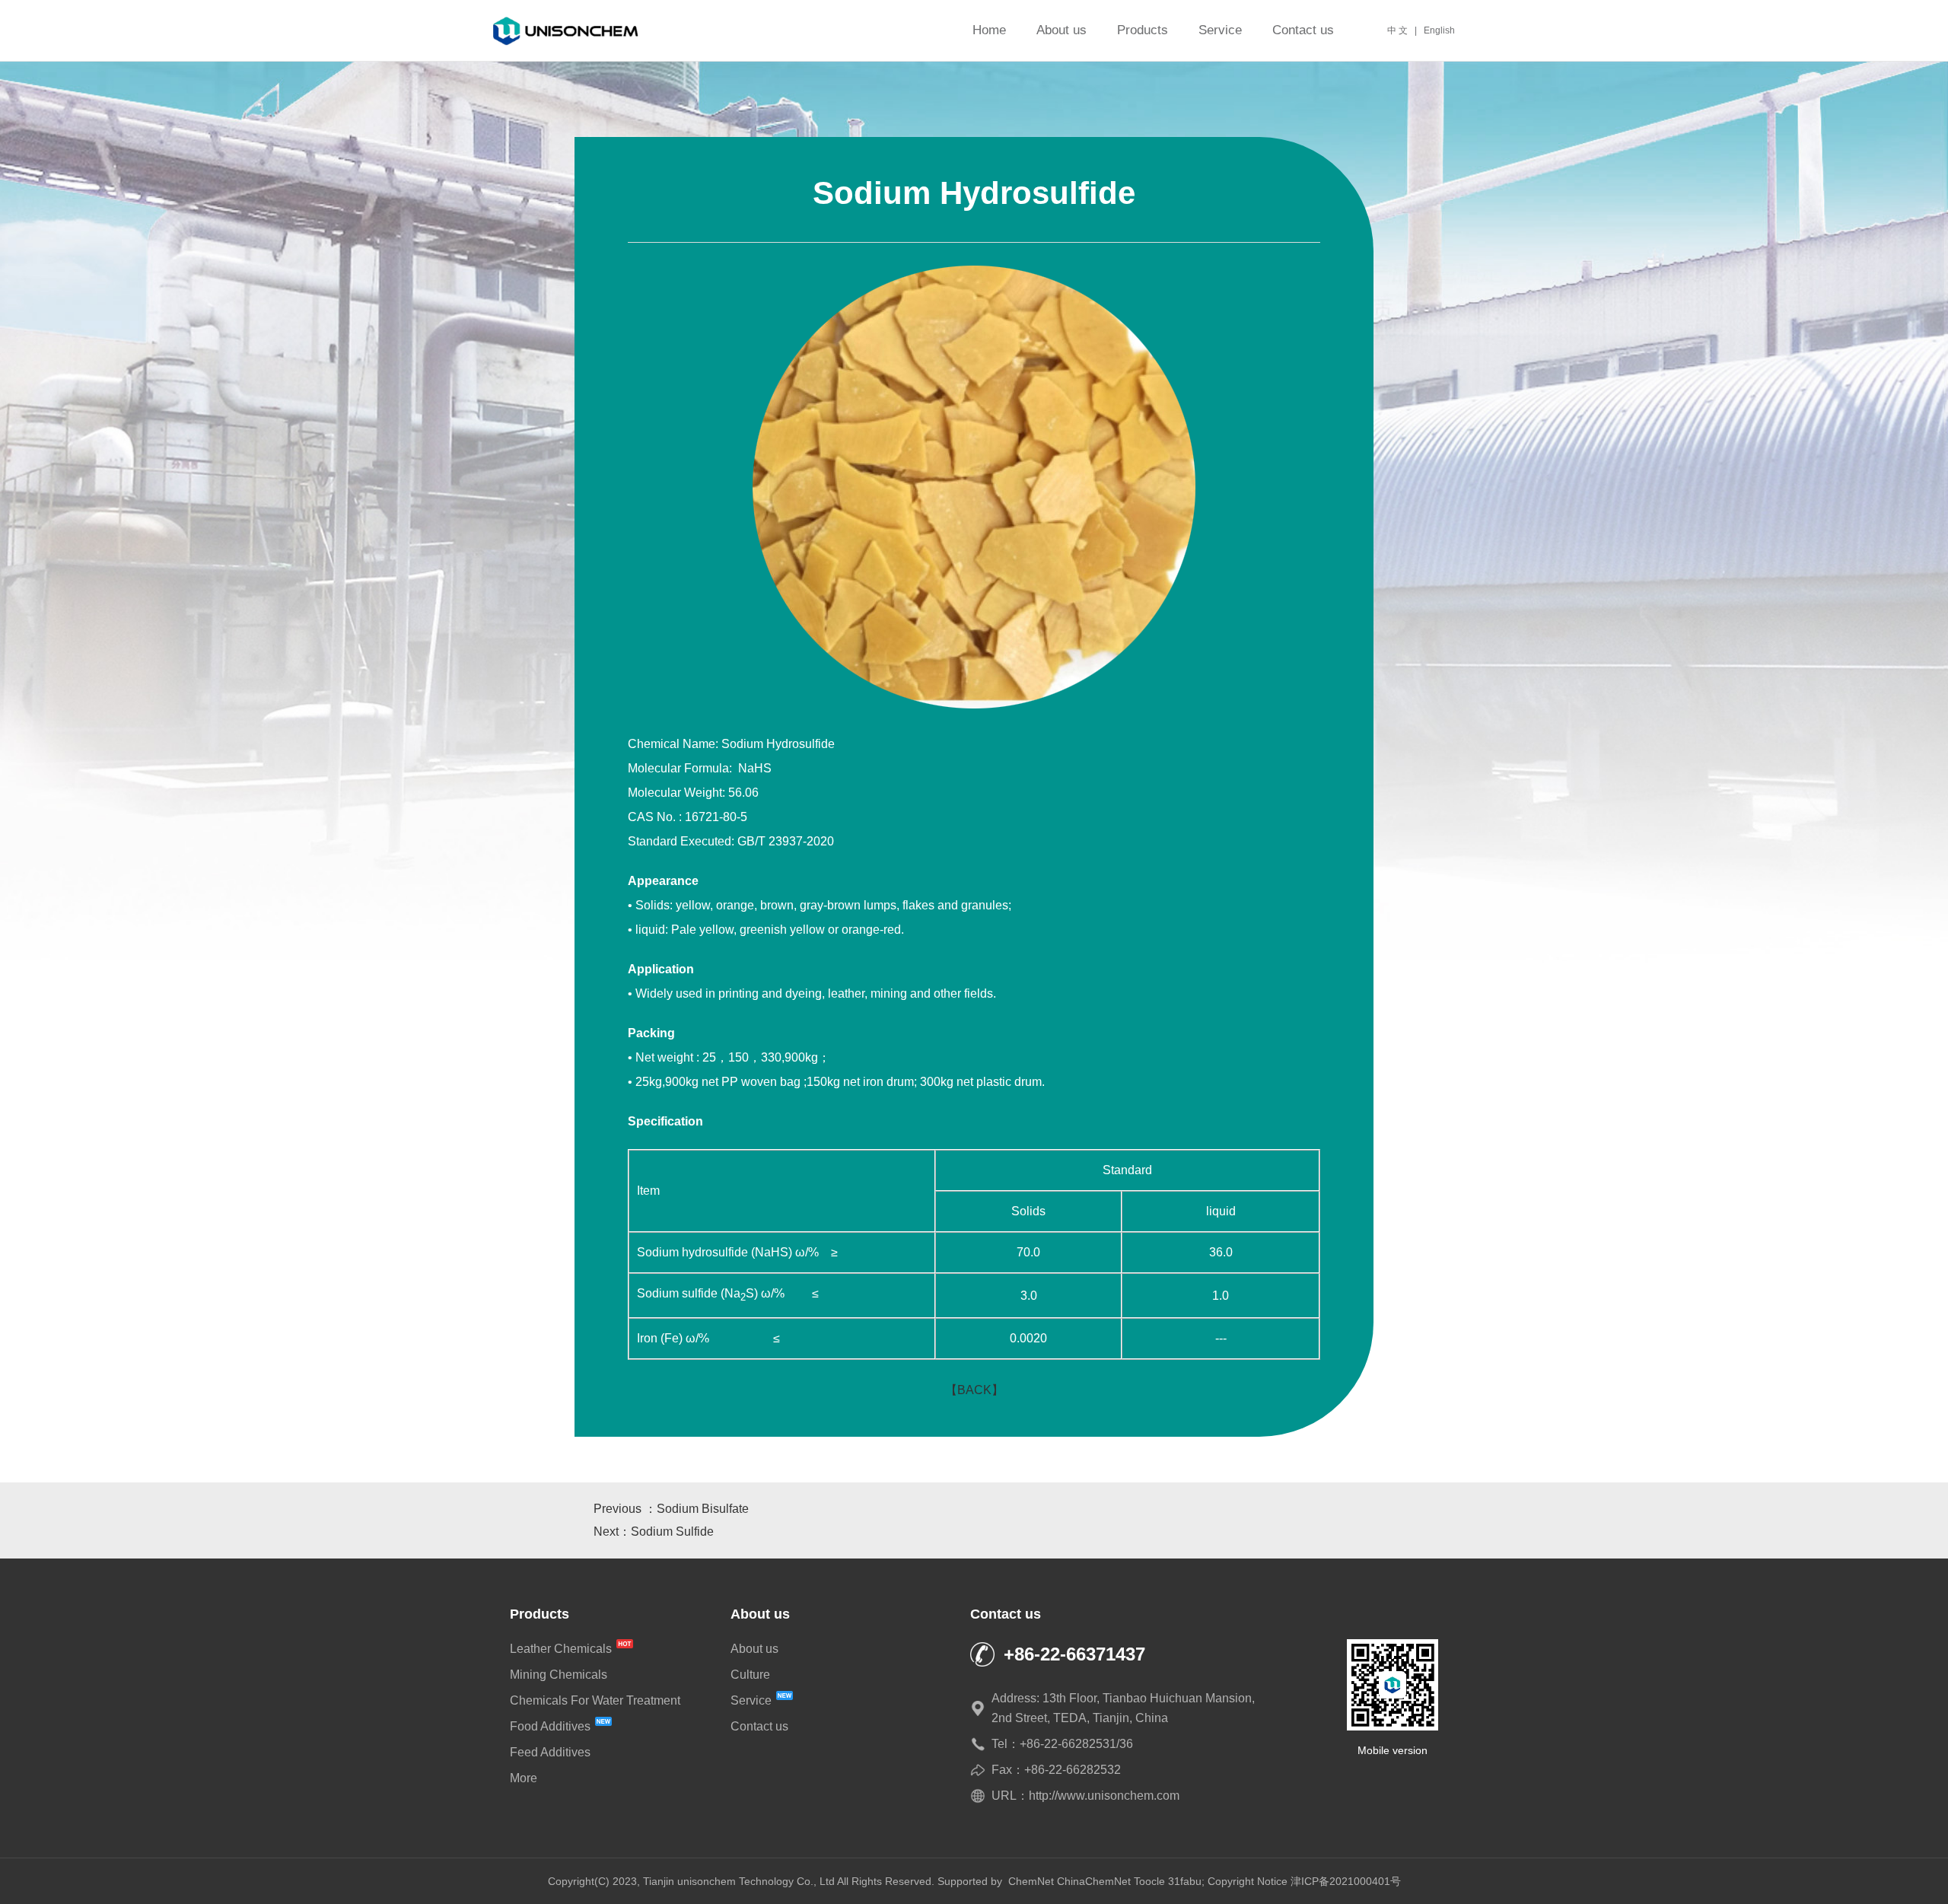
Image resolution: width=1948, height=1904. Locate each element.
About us (1062, 30)
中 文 (1397, 30)
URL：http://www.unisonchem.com (1085, 1796)
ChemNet (1031, 1881)
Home (989, 30)
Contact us (1303, 30)
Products (1143, 30)
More (524, 1778)
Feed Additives (550, 1752)
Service (1220, 30)
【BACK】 (974, 1390)
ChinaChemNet (1094, 1881)
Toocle (1149, 1881)
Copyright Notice (1248, 1881)
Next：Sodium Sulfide (654, 1531)
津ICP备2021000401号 (1346, 1881)
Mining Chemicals (559, 1675)
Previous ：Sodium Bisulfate (671, 1509)
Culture (750, 1675)
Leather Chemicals (562, 1649)
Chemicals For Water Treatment (595, 1700)
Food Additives (552, 1726)
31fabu (1185, 1881)
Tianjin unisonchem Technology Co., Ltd (739, 1881)
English (1439, 30)
